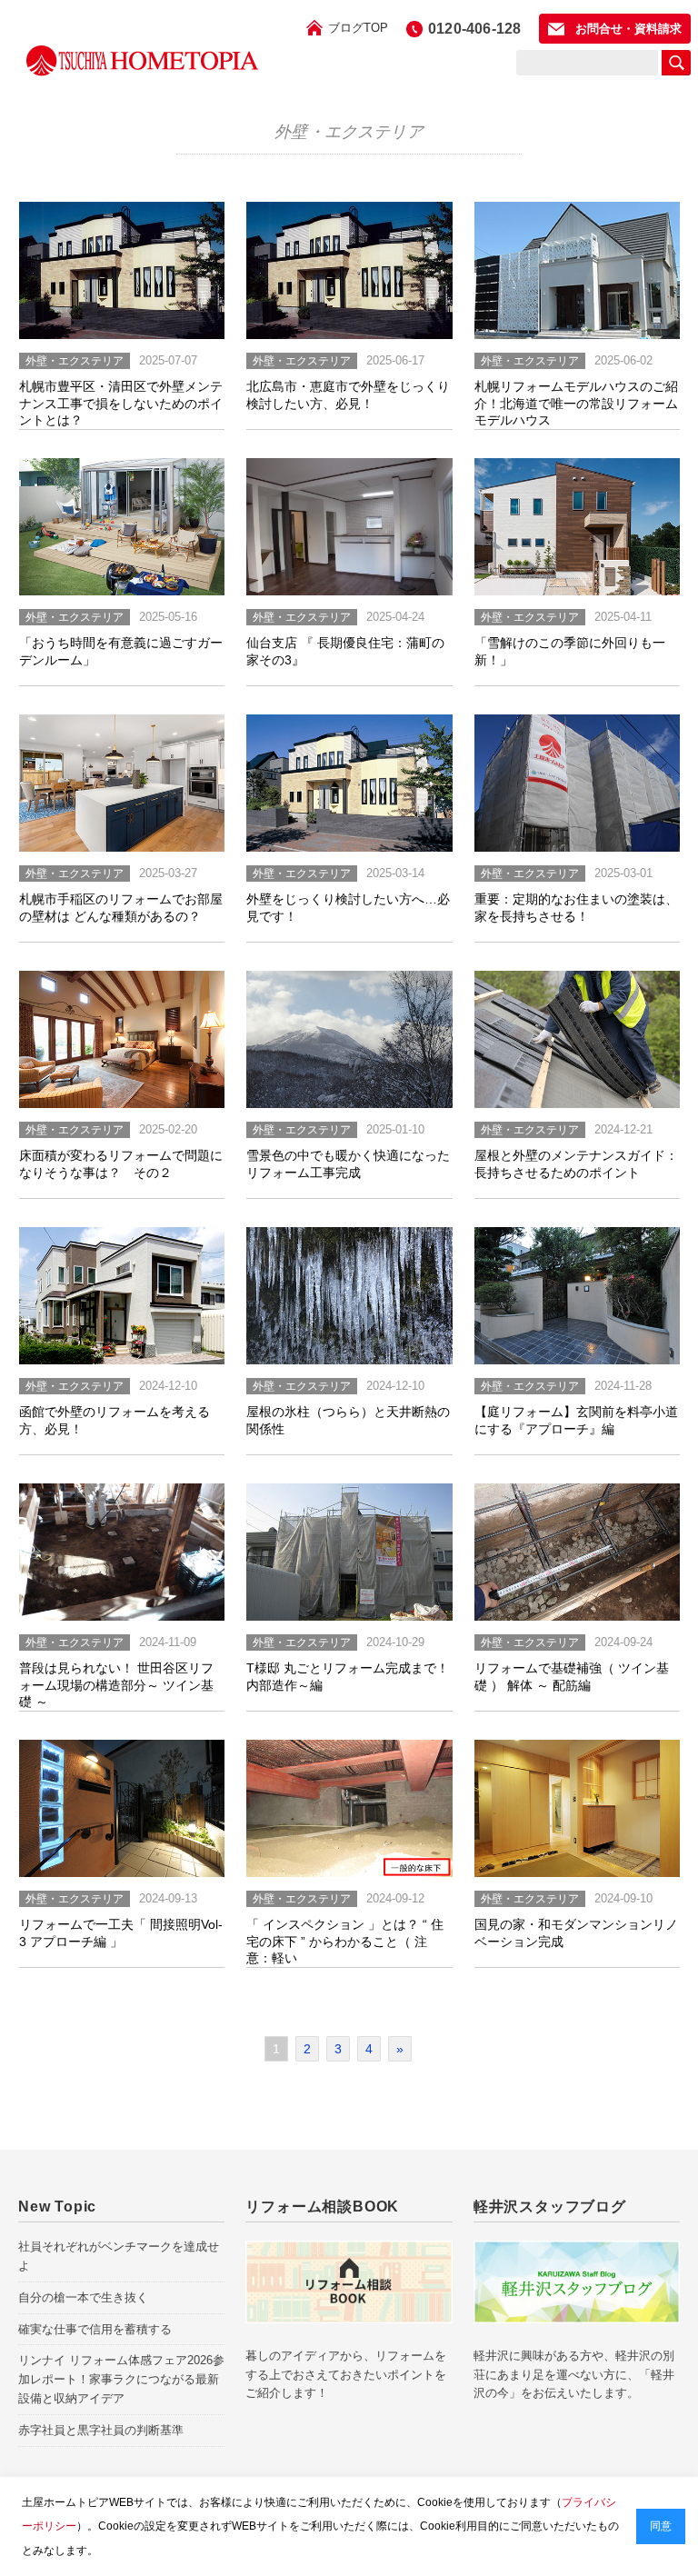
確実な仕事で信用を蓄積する (95, 2329)
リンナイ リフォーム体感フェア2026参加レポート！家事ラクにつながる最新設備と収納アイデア (121, 2379)
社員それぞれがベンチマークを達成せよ (119, 2256)
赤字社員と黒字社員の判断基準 (101, 2430)
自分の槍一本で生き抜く (83, 2297)
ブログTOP (358, 28)
